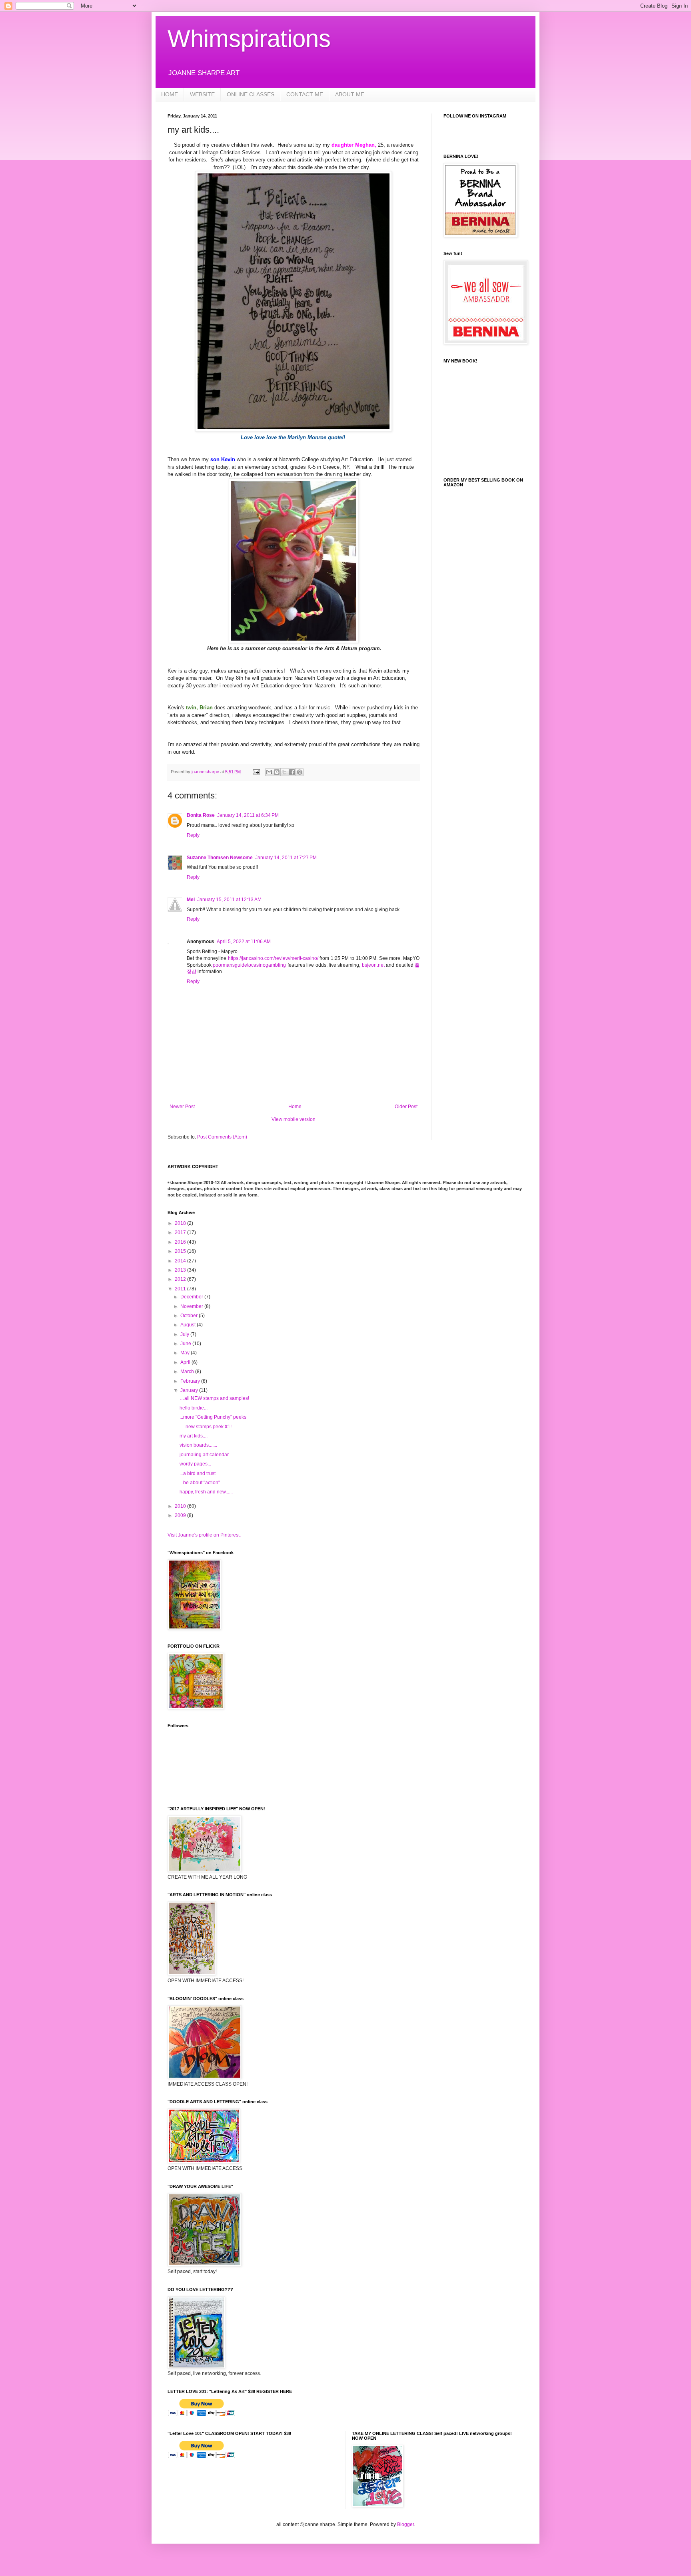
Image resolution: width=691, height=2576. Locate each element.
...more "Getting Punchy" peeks (213, 1417)
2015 (181, 1251)
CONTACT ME (305, 94)
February (191, 1381)
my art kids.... (194, 1436)
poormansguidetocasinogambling (249, 965)
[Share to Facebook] (292, 772)
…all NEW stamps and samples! (214, 1398)
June (186, 1344)
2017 (181, 1232)
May (186, 1353)
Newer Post (182, 1107)
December (192, 1297)
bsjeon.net (373, 965)
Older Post (406, 1107)
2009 (181, 1515)
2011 (181, 1289)
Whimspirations (249, 39)
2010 (181, 1506)
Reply (193, 835)
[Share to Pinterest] (300, 772)
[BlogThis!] (277, 772)
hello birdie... (194, 1408)
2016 (181, 1242)
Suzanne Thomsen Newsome (220, 858)
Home (295, 1107)
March (188, 1372)
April (186, 1362)
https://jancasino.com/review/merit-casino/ (273, 958)
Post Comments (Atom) (222, 1137)
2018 (181, 1223)
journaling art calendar (204, 1455)
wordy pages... (195, 1464)
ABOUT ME (350, 94)
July (185, 1334)
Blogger (405, 2524)
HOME (170, 94)
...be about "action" (200, 1483)
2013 (181, 1270)
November (192, 1306)
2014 (181, 1261)
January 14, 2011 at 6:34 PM (248, 815)
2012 (181, 1279)
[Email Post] (256, 772)
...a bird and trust (198, 1473)
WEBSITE (202, 94)
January (190, 1390)
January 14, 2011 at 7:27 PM (286, 858)
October (190, 1316)
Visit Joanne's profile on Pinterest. (204, 1535)
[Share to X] (284, 772)
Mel (191, 900)
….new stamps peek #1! (206, 1427)
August (189, 1325)
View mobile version (294, 1119)
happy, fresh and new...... (206, 1492)
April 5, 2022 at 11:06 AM (244, 942)
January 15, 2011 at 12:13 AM (229, 900)
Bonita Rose (201, 815)
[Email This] (269, 772)
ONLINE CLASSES (251, 94)
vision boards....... (198, 1445)
